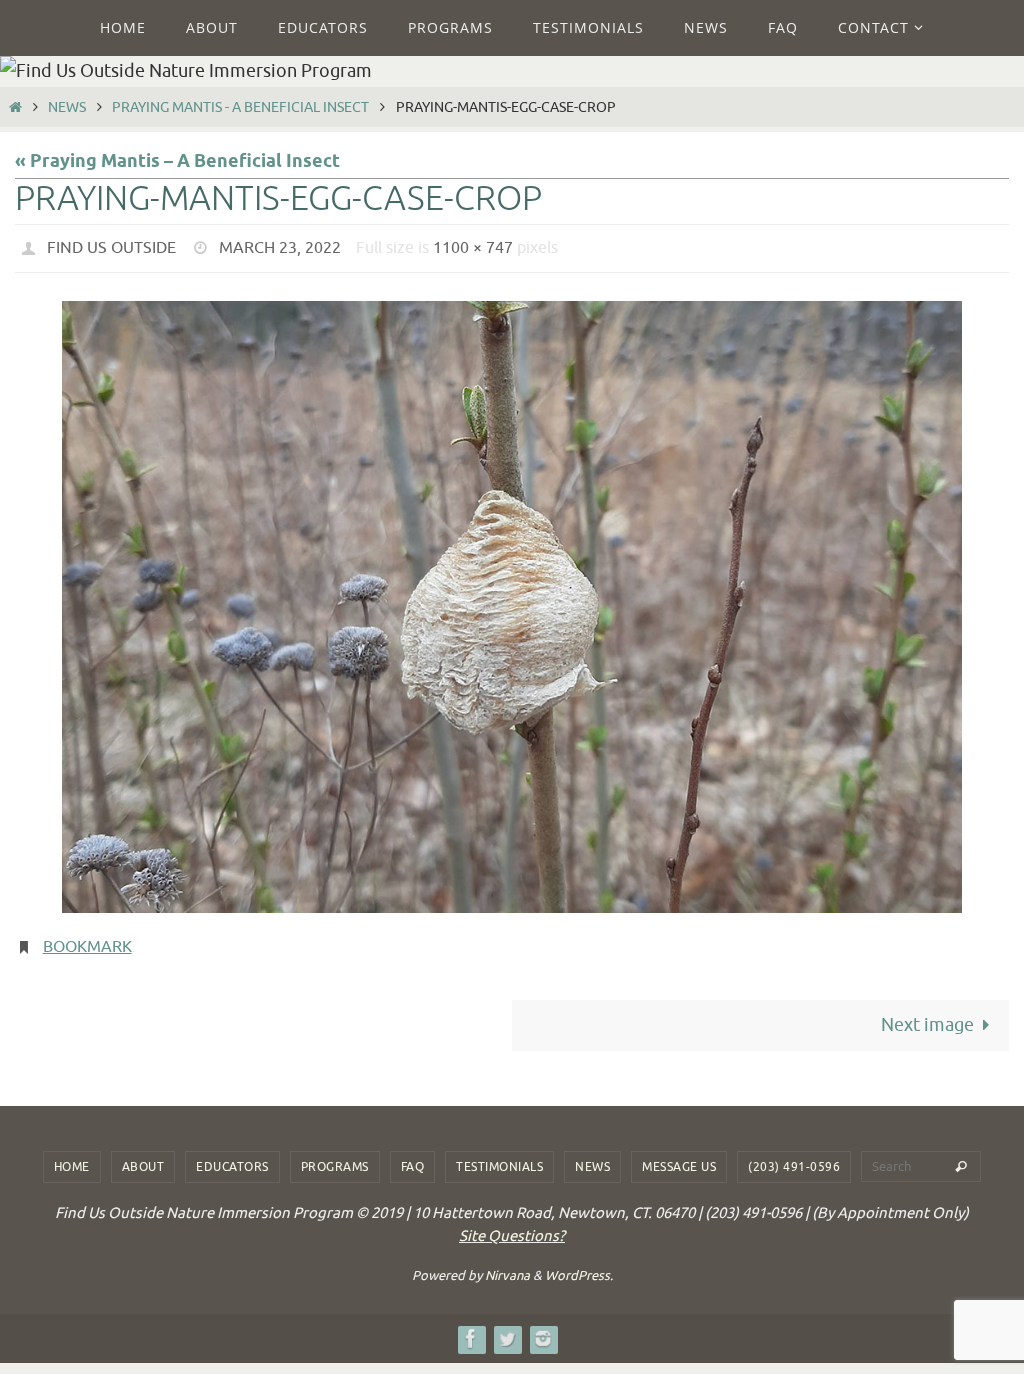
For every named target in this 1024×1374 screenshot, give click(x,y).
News (67, 107)
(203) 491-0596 (794, 1156)
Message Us (679, 1156)
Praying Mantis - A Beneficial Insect (240, 107)
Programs (335, 1156)
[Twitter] (507, 1327)
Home (72, 1156)
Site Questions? (512, 1225)
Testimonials (499, 1156)
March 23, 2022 (280, 246)
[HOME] (15, 107)
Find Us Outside (111, 246)
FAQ (413, 1156)
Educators (232, 1156)
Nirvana (507, 1264)
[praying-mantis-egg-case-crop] (512, 601)
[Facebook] (471, 1327)
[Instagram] (543, 1327)
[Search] (961, 1156)
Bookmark (87, 939)
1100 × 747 (473, 246)
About (143, 1156)
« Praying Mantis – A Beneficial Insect (177, 162)
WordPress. (579, 1264)
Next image (927, 1014)
